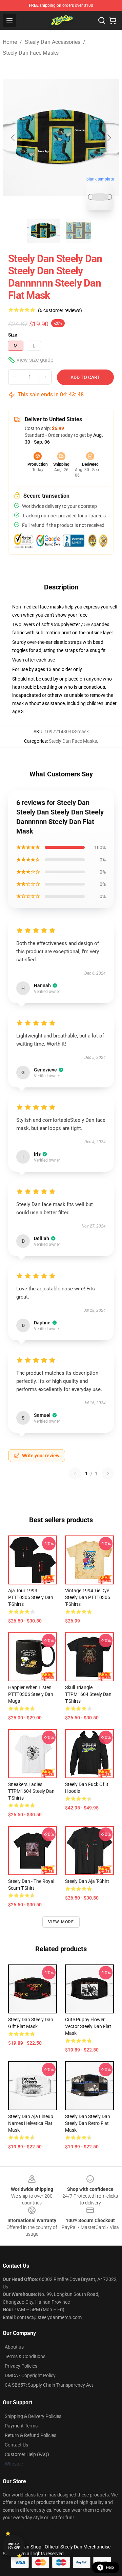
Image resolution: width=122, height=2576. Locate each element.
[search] (102, 20)
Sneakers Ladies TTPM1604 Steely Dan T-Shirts (31, 1791)
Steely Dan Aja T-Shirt (87, 1881)
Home (10, 42)
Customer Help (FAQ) (27, 2454)
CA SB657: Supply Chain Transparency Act (49, 2385)
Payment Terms (21, 2426)
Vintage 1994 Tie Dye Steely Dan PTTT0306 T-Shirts (88, 1597)
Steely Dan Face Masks (31, 53)
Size (13, 335)
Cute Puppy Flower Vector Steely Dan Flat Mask (88, 2026)
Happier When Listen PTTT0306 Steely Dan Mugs (31, 1694)
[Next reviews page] (108, 1474)
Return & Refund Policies (30, 2435)
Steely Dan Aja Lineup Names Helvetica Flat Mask (31, 2123)
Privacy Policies (21, 2366)
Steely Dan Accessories (53, 42)
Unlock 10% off (14, 2546)
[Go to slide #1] (43, 231)
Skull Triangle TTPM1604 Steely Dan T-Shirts (88, 1694)
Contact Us (16, 2445)
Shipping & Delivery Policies (33, 2416)
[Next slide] (109, 138)
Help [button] (110, 2568)
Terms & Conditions (25, 2356)
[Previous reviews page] (75, 1474)
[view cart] (113, 20)
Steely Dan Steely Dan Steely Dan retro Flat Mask (88, 2123)
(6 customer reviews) (60, 310)
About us (14, 2347)
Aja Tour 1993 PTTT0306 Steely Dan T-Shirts (31, 1597)
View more (61, 1922)
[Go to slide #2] (79, 231)
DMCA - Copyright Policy (30, 2375)
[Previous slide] (13, 138)
